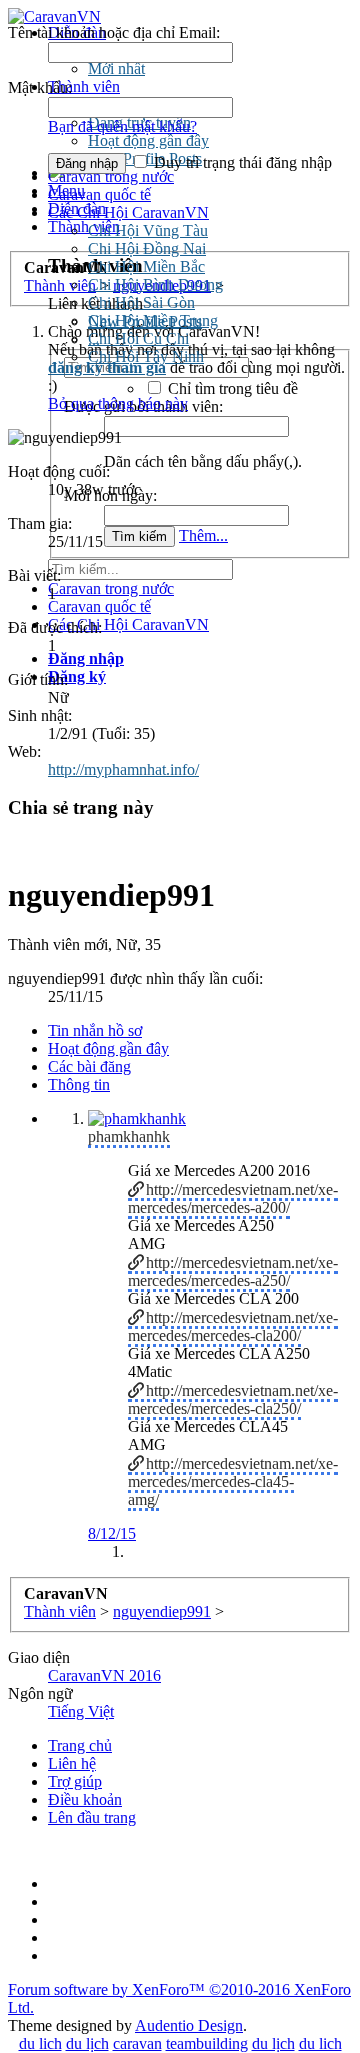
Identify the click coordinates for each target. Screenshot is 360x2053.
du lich (40, 2043)
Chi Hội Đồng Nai (147, 248)
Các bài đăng (89, 1066)
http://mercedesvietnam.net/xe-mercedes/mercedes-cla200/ (233, 1326)
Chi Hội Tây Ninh (146, 356)
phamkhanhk (129, 1136)
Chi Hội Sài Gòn (141, 302)
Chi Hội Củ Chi (138, 338)
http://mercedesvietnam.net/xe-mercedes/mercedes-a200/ (233, 1198)
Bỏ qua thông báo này (118, 403)
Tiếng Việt (81, 1711)
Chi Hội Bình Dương (155, 284)
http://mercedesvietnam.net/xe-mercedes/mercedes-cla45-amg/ (233, 1481)
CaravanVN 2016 (104, 1675)
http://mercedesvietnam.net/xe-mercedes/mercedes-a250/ (233, 1271)
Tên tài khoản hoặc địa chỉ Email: (114, 32)
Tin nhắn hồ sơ (95, 1030)
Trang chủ (80, 1745)
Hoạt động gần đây (108, 1048)
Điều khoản (85, 1799)
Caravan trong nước (111, 588)
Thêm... (203, 535)
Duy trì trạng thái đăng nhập (241, 162)
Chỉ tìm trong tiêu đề (231, 388)
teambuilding (207, 2043)
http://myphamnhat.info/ (123, 769)
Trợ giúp (75, 1781)
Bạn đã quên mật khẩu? (122, 126)
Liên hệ (72, 1763)
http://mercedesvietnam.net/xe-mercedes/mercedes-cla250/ (233, 1399)
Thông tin (79, 1084)
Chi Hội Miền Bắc (146, 266)
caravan (137, 2043)
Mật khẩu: (40, 87)
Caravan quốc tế (99, 194)
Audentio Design (189, 2025)
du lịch (87, 2043)
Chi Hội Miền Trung (153, 320)
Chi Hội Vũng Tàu (148, 230)
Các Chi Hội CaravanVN (128, 212)
